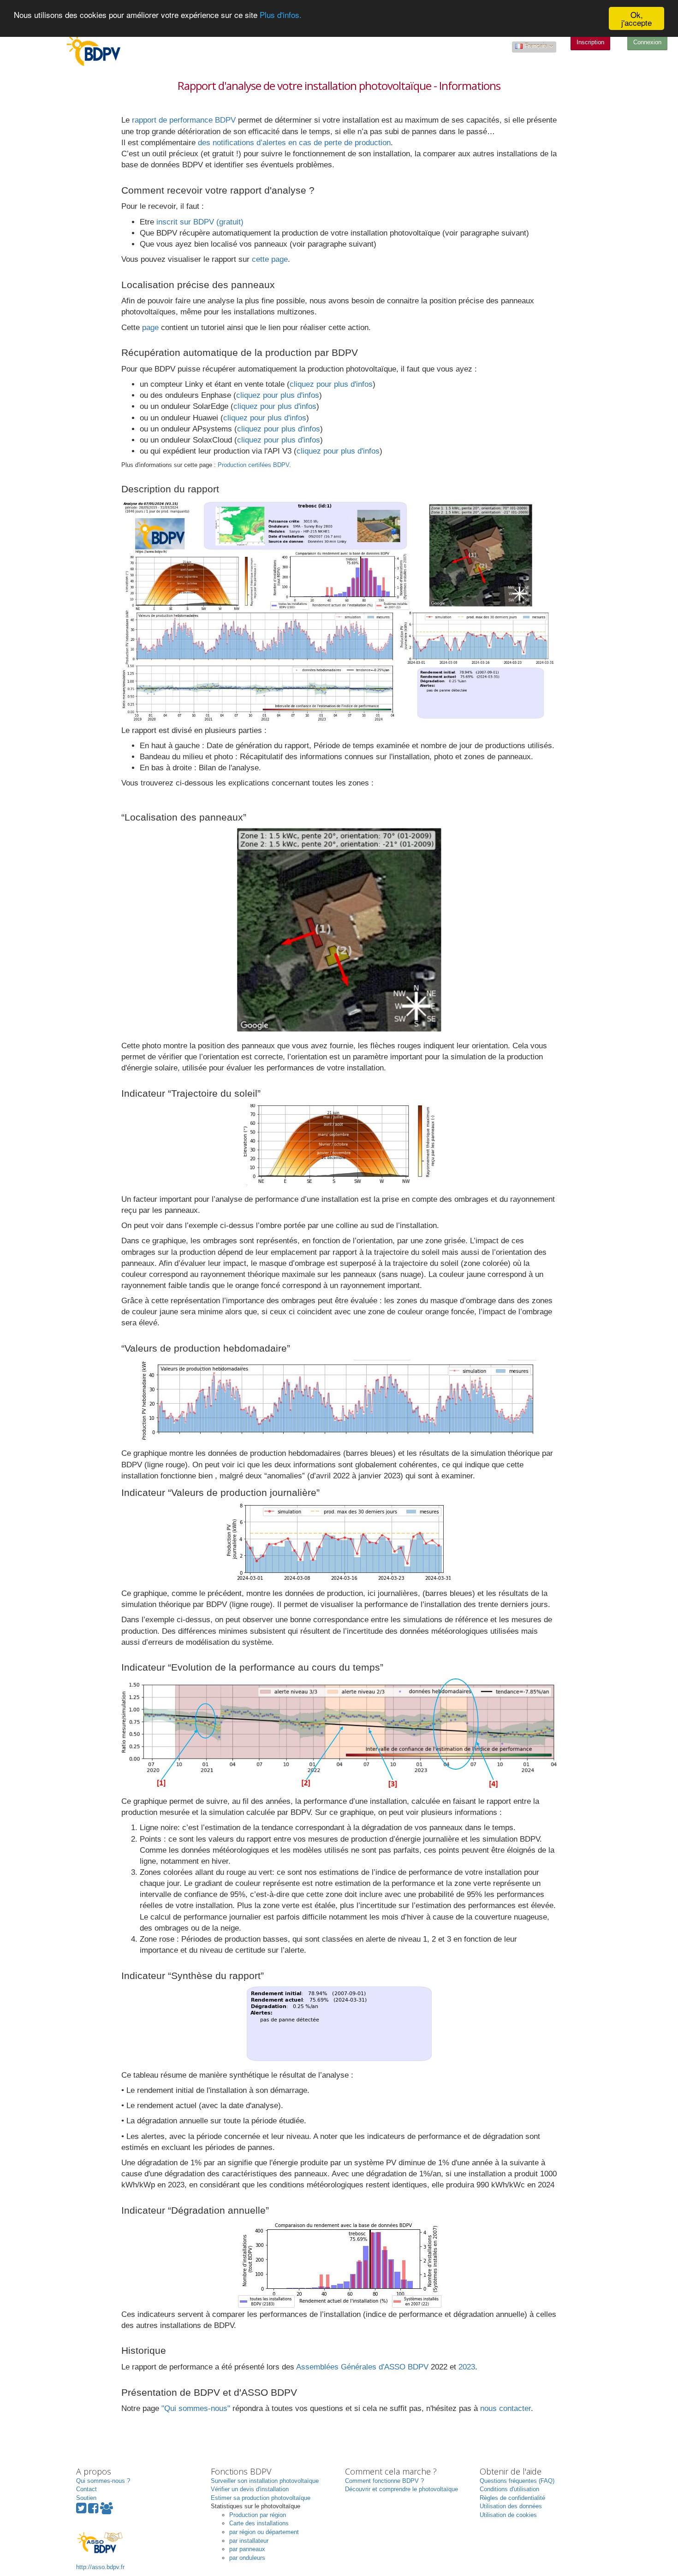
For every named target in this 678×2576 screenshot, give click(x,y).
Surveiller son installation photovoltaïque (265, 2481)
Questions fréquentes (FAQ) (517, 2481)
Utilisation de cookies (508, 2515)
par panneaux (247, 2549)
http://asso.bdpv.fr (100, 2567)
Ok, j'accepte (636, 18)
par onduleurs (247, 2558)
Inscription (590, 42)
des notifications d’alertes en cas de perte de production (294, 143)
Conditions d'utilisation (509, 2489)
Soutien (86, 2498)
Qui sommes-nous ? (103, 2481)
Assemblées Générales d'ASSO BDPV (362, 2367)
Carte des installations (259, 2523)
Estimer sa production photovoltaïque (261, 2498)
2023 (467, 2367)
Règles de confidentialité (512, 2498)
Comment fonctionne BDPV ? (384, 2481)
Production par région (258, 2515)
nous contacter (506, 2408)
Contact (86, 2489)
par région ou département (264, 2532)
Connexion (647, 42)
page (150, 328)
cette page (270, 259)
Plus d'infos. (281, 15)
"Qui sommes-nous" (196, 2408)
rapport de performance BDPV (184, 120)
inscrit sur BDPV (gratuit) (200, 222)
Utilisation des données (511, 2506)
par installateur (249, 2541)
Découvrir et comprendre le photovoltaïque (401, 2489)
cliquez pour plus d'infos (331, 384)
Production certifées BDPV (253, 465)
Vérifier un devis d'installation (250, 2489)
